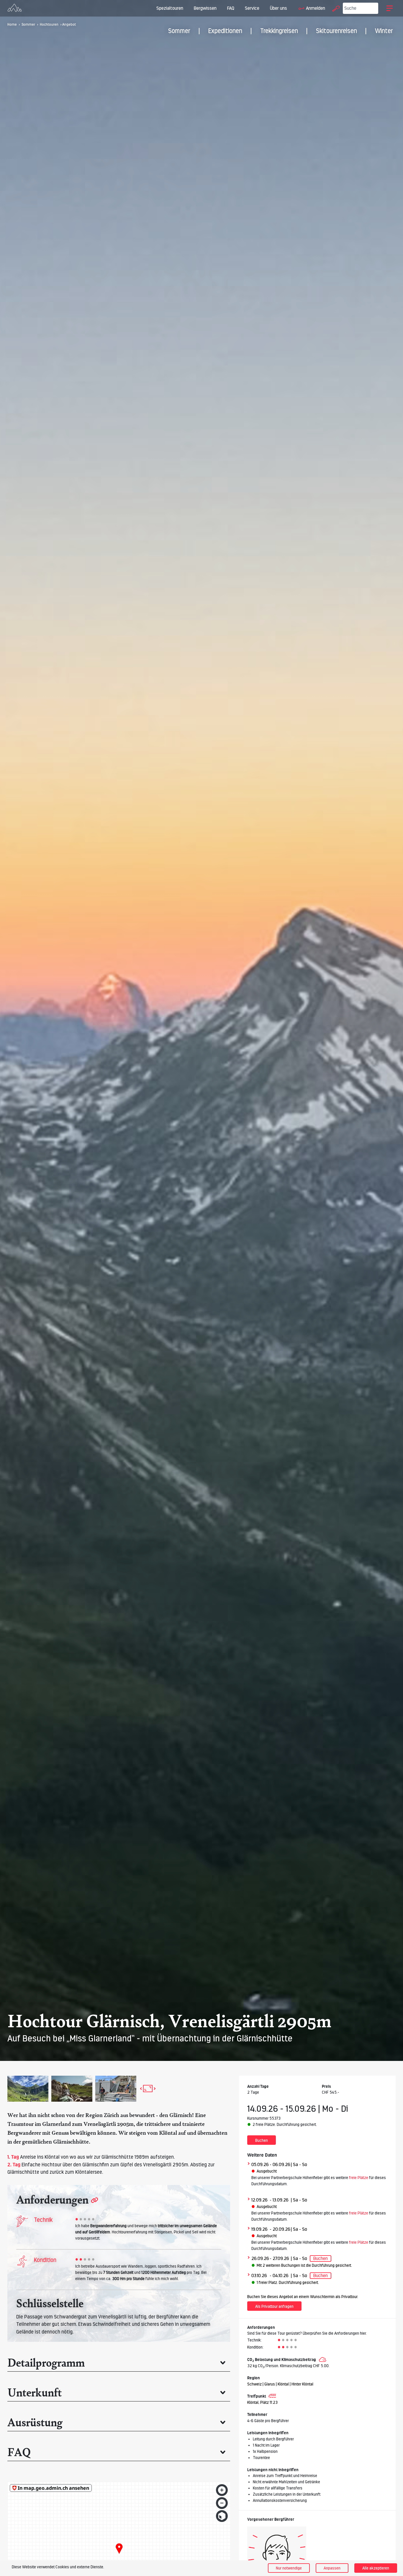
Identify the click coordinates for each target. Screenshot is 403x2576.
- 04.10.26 (279, 2275)
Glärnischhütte (71, 2142)
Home (12, 25)
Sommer (179, 31)
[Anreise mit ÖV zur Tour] (272, 2396)
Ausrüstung (35, 2422)
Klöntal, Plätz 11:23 (262, 2402)
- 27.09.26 (279, 2258)
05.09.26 (260, 2164)
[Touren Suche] (335, 8)
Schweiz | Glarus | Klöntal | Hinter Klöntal (280, 2384)
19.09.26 (259, 2229)
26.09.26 (260, 2258)
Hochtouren (49, 25)
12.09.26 (259, 2200)
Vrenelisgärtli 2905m (109, 2124)
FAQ (231, 8)
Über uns (279, 8)
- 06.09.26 (280, 2164)
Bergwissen (205, 8)
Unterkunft (35, 2392)
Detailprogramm (46, 2362)
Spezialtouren (170, 8)
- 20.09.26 (280, 2229)
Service (252, 8)
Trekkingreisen (279, 31)
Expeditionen (225, 31)
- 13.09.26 (279, 2200)
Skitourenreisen (336, 31)
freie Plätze (359, 2178)
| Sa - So (299, 2164)
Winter (384, 31)
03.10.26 (259, 2275)
